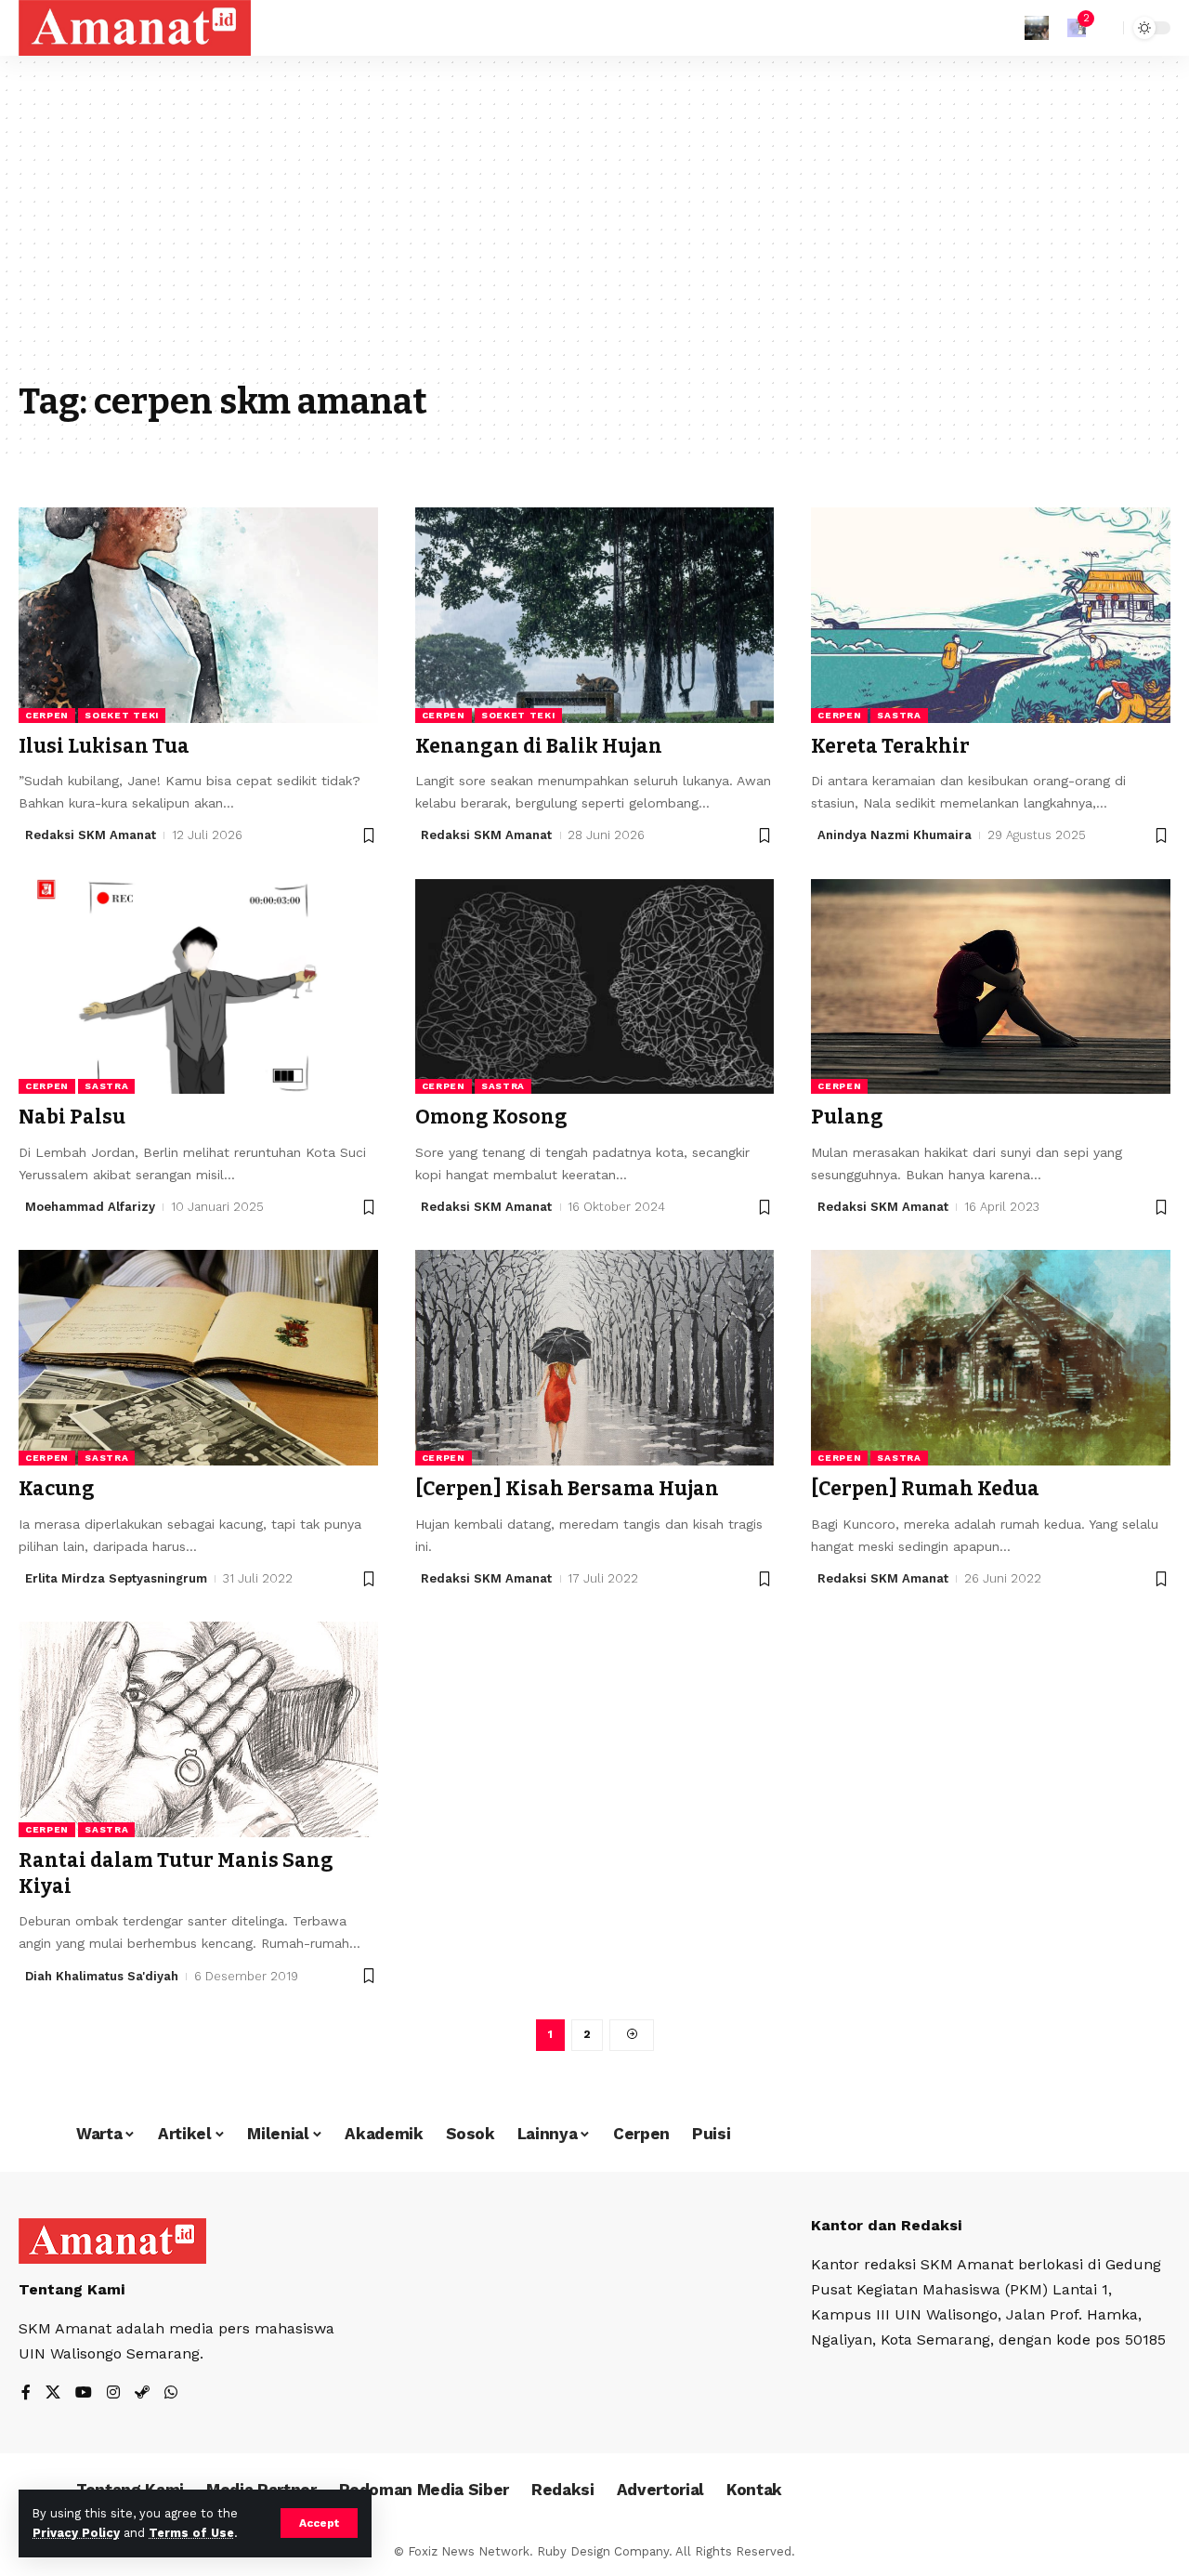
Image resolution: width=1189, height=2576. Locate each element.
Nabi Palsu (72, 1117)
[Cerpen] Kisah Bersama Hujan (567, 1489)
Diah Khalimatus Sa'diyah (102, 1976)
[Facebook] (26, 2393)
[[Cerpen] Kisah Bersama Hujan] (595, 1358)
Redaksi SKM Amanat (91, 835)
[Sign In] (1037, 28)
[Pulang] (991, 987)
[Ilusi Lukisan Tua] (198, 615)
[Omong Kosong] (595, 987)
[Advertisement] (594, 232)
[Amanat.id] (135, 28)
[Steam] (142, 2393)
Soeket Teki (122, 715)
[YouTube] (84, 2393)
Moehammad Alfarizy (90, 1207)
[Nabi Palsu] (198, 987)
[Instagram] (113, 2393)
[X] (53, 2393)
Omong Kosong (491, 1117)
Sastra (899, 715)
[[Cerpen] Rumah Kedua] (991, 1358)
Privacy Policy (76, 2533)
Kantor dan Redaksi (886, 2225)
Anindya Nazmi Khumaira (895, 835)
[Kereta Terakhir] (991, 615)
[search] (1104, 28)
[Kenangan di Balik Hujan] (595, 615)
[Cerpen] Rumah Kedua (925, 1489)
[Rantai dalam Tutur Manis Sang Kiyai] (198, 1729)
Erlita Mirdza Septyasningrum (116, 1578)
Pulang (847, 1117)
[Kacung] (198, 1358)
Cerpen (47, 715)
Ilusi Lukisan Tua (104, 746)
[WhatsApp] (171, 2393)
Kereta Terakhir (890, 746)
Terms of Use (191, 2533)
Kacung (57, 1489)
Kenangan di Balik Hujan (539, 746)
